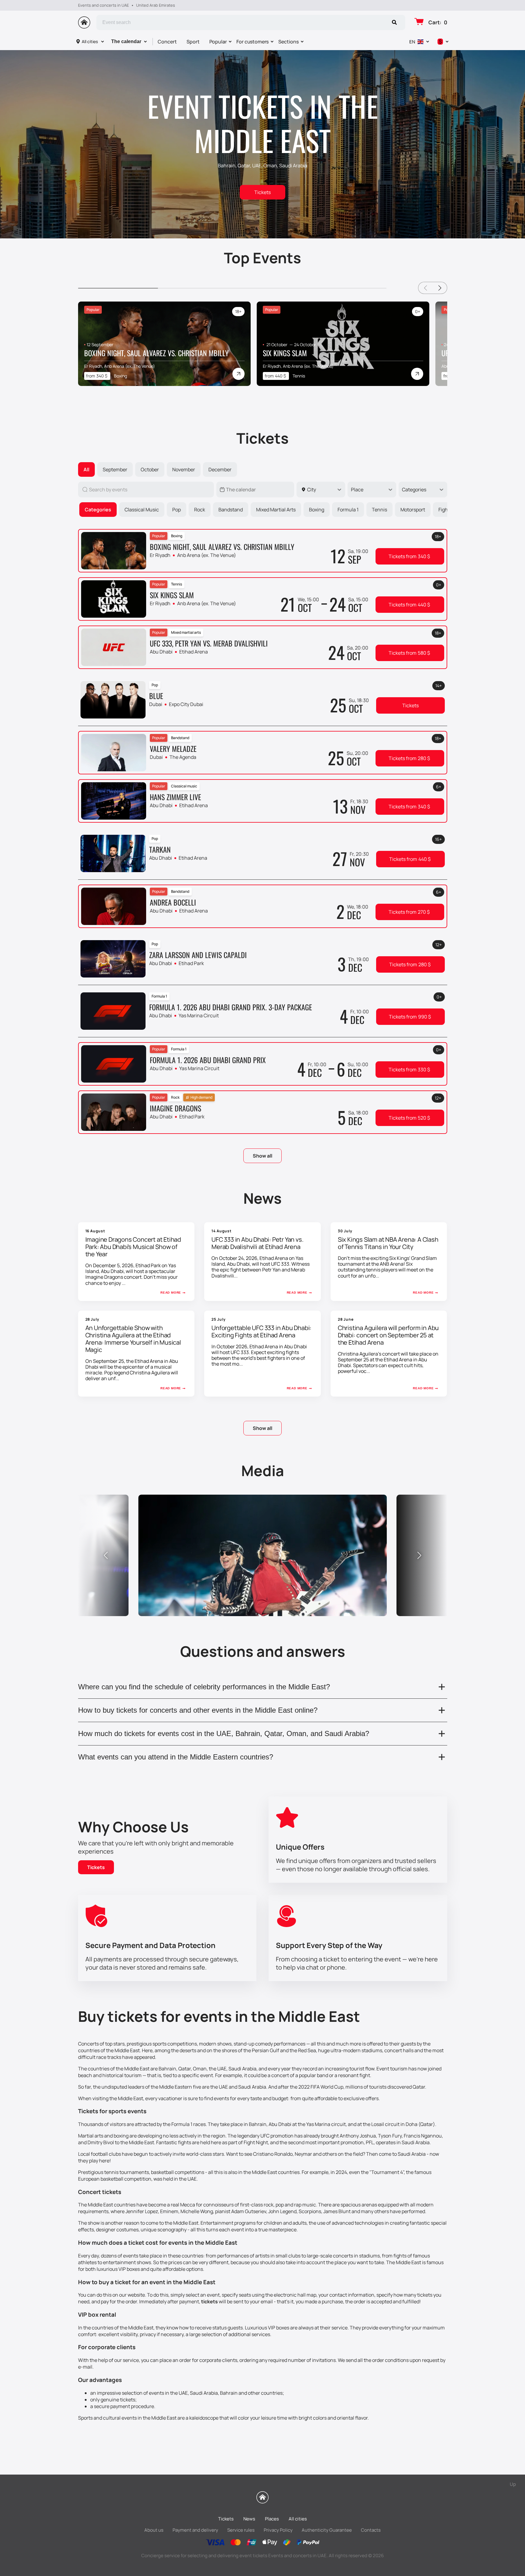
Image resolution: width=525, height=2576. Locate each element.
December (220, 469)
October (150, 469)
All (86, 469)
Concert (167, 42)
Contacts (371, 2530)
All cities (90, 41)
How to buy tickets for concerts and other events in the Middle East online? (198, 1710)
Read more (171, 1293)
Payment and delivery (195, 2530)
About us (154, 2530)
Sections (288, 42)
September (115, 469)
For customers (252, 42)
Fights (445, 510)
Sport (193, 42)
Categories (98, 510)
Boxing (317, 510)
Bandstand (231, 510)
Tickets (262, 192)
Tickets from (409, 556)
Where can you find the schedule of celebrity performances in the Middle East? (204, 1687)
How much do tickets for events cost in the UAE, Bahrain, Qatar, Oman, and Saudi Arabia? (224, 1733)
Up (513, 2484)
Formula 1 (348, 510)
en (412, 42)
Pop (177, 510)
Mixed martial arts (276, 510)
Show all (262, 1156)
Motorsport (413, 510)
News (249, 2519)
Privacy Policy (278, 2530)
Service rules (241, 2530)
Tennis (379, 510)
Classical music (142, 510)
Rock (200, 510)
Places (272, 2519)
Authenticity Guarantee (327, 2530)
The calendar (126, 41)
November (184, 469)
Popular (218, 42)
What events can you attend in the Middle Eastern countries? (176, 1757)
